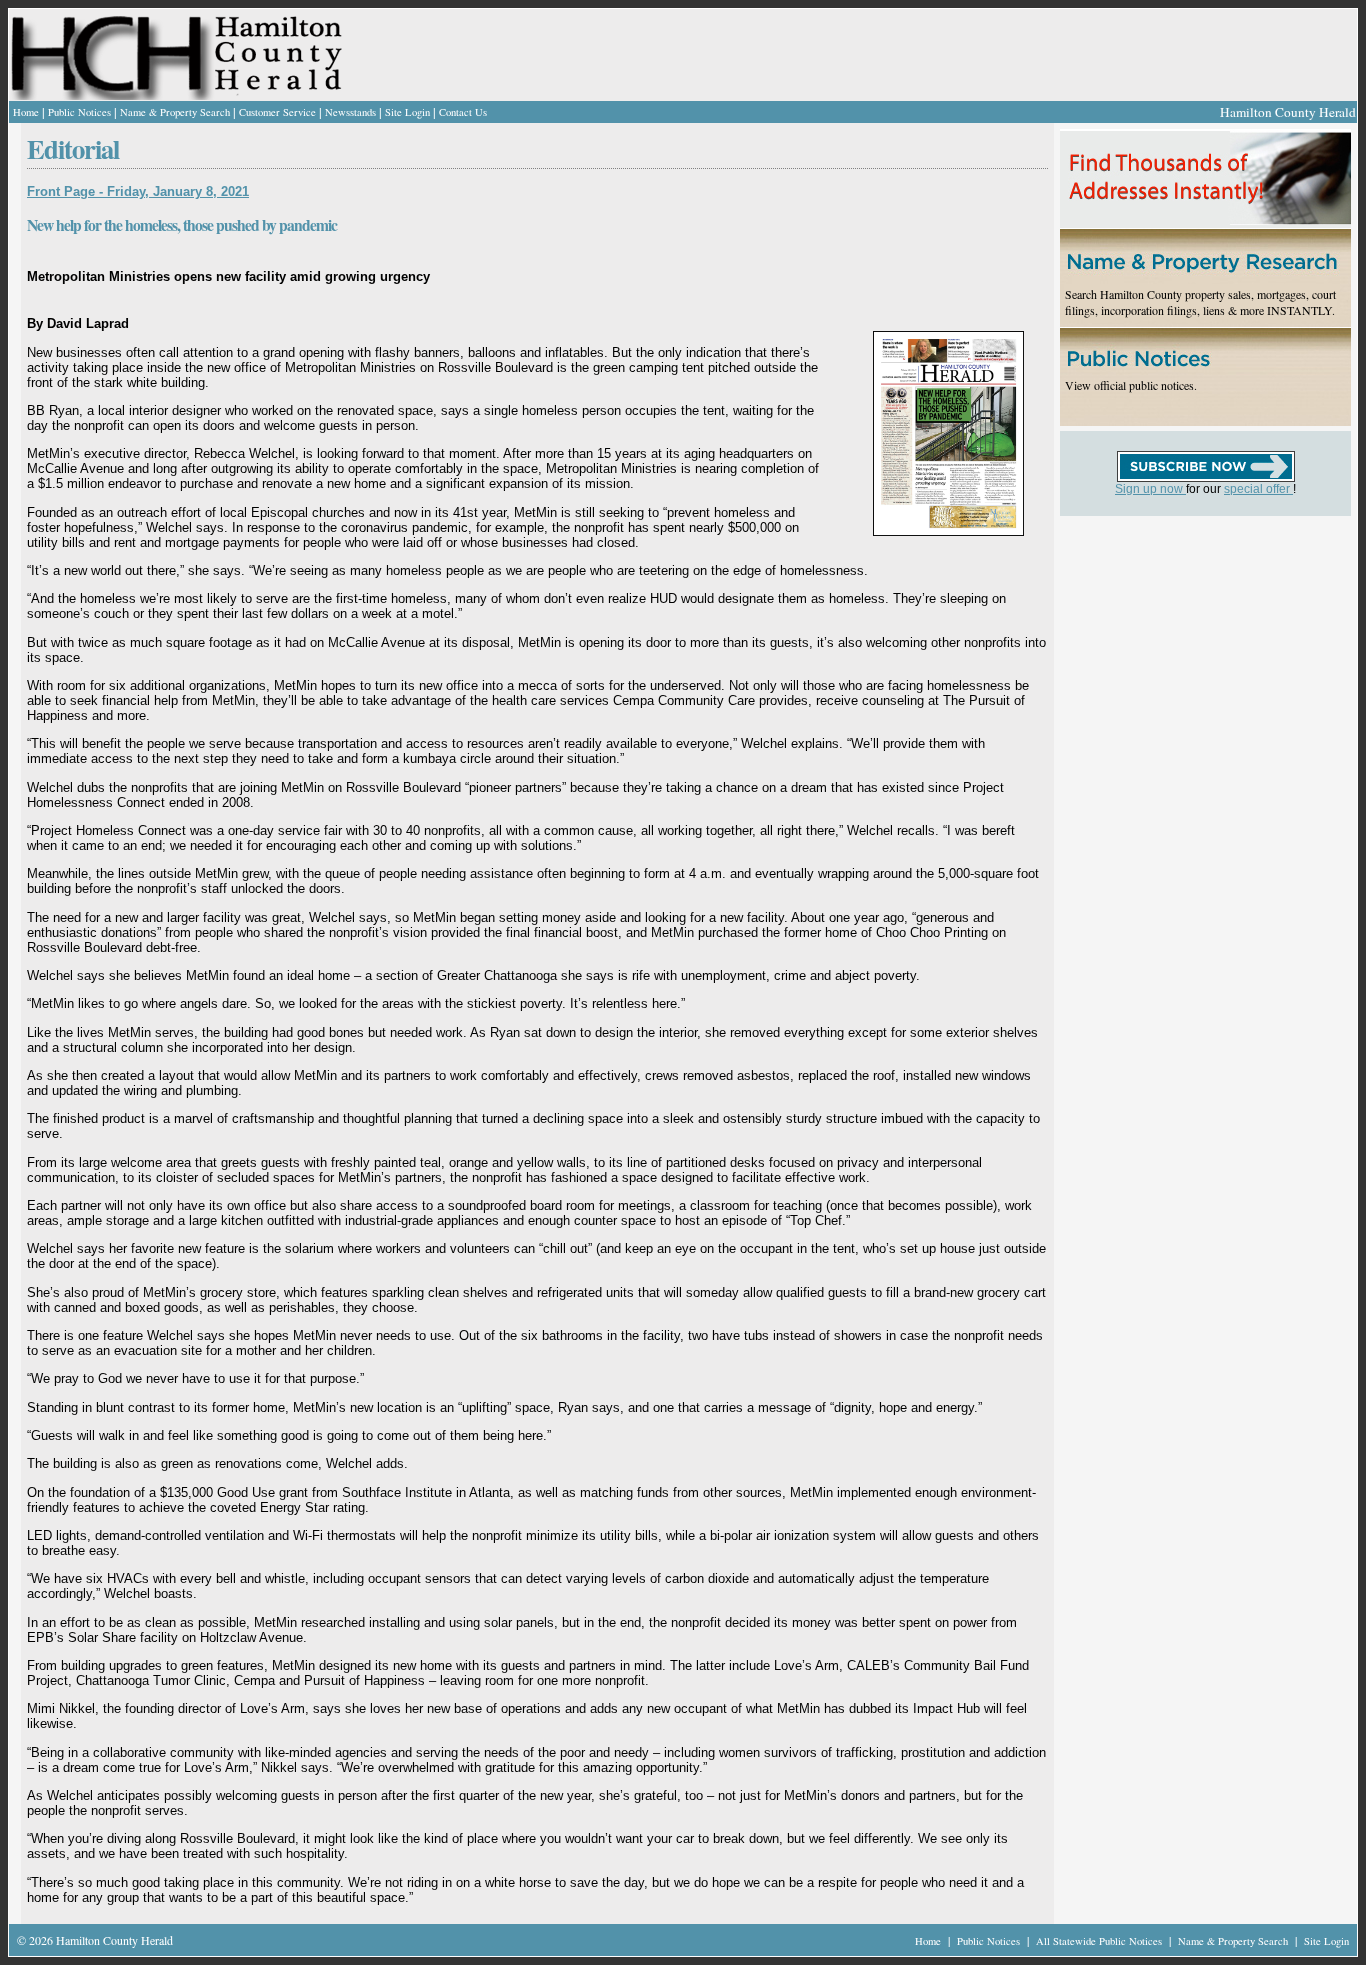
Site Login (407, 112)
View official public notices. (1131, 385)
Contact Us (463, 112)
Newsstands (350, 112)
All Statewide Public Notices (1100, 1941)
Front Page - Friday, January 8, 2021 (138, 191)
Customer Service (277, 112)
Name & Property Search (175, 112)
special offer (1258, 489)
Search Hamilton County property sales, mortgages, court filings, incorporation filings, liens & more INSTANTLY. (1200, 302)
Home (26, 112)
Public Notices (79, 112)
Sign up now (1150, 489)
